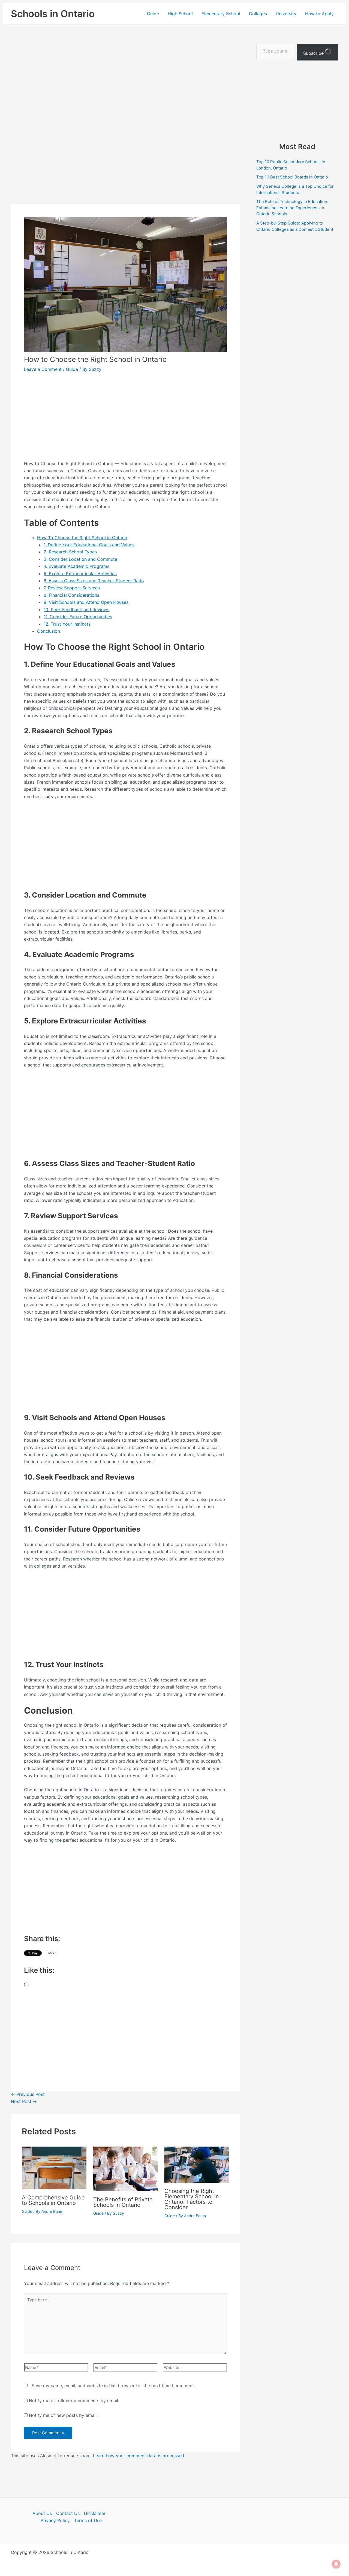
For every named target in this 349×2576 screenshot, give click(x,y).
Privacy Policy (55, 2520)
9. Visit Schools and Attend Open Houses (86, 602)
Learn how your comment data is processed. (139, 2456)
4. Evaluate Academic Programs (76, 566)
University (286, 14)
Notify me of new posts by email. (63, 2415)
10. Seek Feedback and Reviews (76, 610)
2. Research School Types (70, 552)
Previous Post (28, 2094)
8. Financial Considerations (71, 595)
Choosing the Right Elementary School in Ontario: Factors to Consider (192, 2199)
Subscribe (314, 53)
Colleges (258, 14)
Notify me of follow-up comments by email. (74, 2401)
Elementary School (221, 14)
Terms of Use (88, 2520)
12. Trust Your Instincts (67, 624)
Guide (153, 14)
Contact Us (68, 2513)
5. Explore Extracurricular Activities (80, 574)
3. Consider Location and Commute (80, 559)
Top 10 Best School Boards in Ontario (292, 177)
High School (180, 14)
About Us (42, 2513)
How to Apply (319, 14)
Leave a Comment (43, 369)
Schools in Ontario (53, 14)
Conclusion (49, 631)
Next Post (24, 2101)
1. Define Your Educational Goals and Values (89, 545)
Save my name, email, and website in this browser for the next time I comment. (113, 2386)
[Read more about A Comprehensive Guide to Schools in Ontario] (54, 2168)
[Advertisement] (125, 85)
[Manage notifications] (336, 2564)
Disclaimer (95, 2513)
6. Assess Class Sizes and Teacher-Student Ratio (94, 581)
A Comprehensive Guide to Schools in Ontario (53, 2200)
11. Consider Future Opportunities (78, 617)
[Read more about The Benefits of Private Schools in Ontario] (126, 2169)
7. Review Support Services (72, 588)
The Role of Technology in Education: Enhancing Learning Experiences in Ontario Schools (292, 208)
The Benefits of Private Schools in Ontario (123, 2202)
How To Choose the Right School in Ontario (82, 538)
